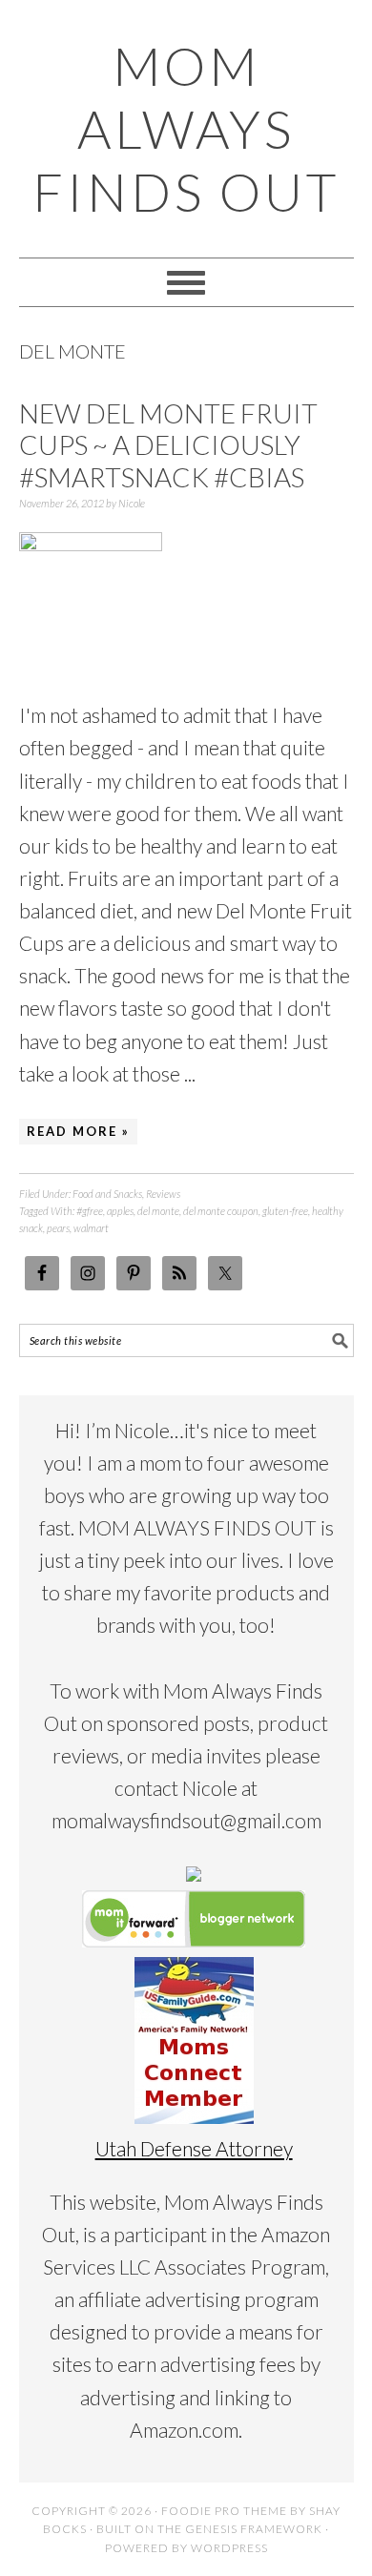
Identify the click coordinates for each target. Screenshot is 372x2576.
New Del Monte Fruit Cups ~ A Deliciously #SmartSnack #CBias (168, 445)
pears (58, 1228)
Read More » (78, 1131)
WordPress (229, 2548)
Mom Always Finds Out (186, 129)
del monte (158, 1211)
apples (120, 1211)
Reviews (163, 1194)
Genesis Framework (254, 2529)
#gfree (90, 1211)
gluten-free (285, 1211)
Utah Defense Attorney (194, 2148)
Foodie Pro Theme (224, 2511)
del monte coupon (221, 1211)
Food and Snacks (107, 1194)
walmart (91, 1228)
